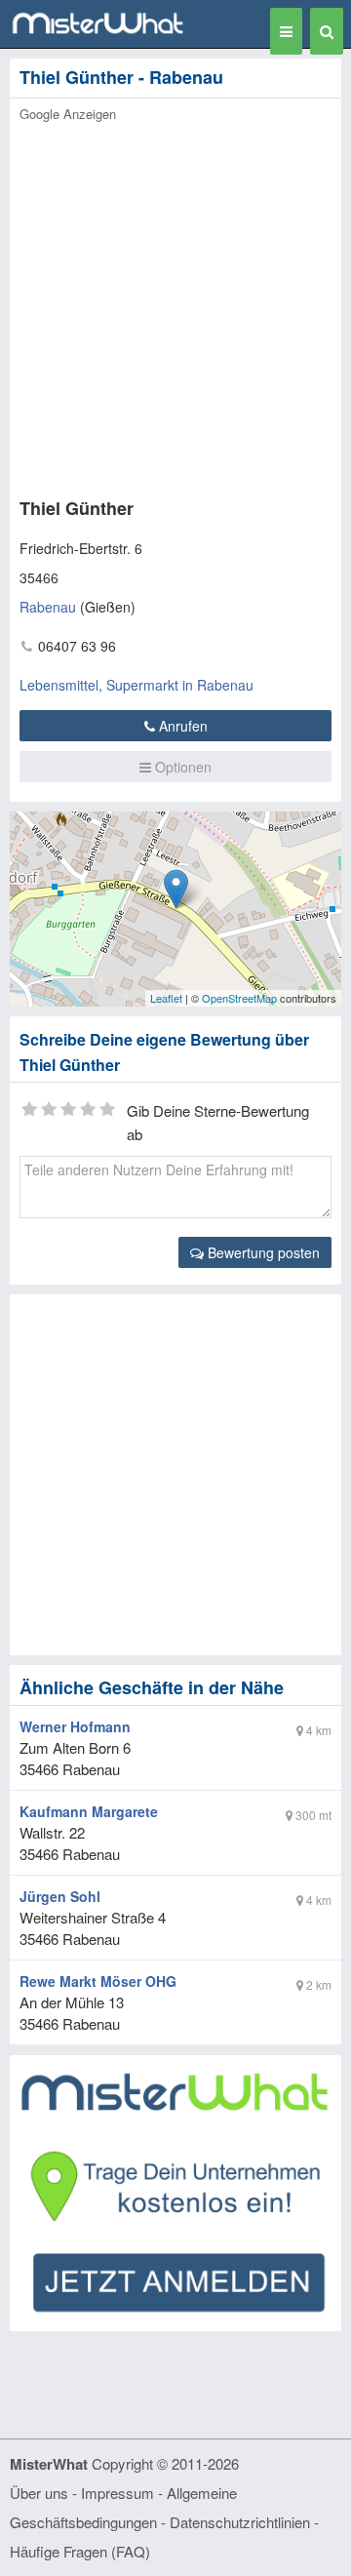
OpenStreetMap (239, 998)
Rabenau (48, 607)
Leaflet (166, 998)
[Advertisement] (175, 304)
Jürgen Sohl (60, 1896)
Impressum (117, 2493)
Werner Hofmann (75, 1726)
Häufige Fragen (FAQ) (80, 2551)
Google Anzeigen (68, 114)
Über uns (39, 2493)
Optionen (181, 767)
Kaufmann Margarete (89, 1811)
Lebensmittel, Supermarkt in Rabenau (136, 685)
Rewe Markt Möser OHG (98, 1981)
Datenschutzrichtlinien (240, 2522)
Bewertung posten (262, 1252)
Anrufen (181, 726)
